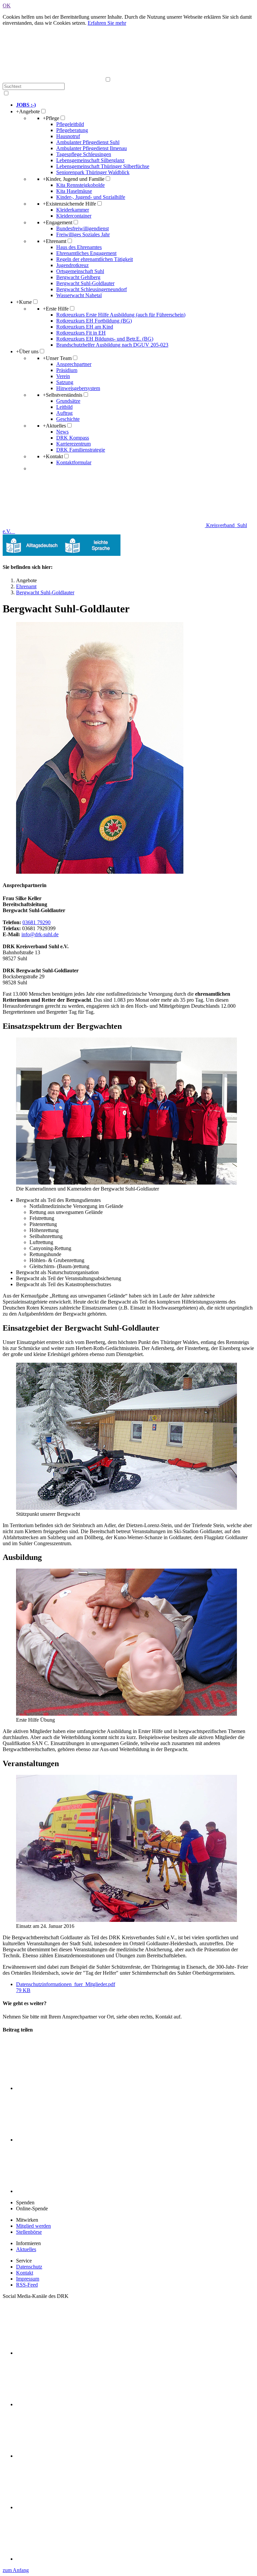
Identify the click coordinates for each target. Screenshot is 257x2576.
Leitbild (64, 407)
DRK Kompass (73, 438)
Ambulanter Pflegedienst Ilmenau (92, 148)
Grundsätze (68, 401)
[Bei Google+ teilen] (66, 2191)
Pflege (51, 118)
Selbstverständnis (63, 395)
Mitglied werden (33, 2226)
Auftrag (64, 413)
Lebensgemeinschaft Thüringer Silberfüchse (103, 166)
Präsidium (67, 370)
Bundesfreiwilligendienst (82, 228)
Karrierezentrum (73, 444)
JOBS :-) (26, 105)
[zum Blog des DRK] (66, 2559)
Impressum (28, 2279)
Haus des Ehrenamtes (79, 247)
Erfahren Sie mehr (107, 23)
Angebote (28, 111)
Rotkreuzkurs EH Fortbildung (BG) (94, 321)
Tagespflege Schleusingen (84, 154)
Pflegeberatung (72, 130)
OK (7, 6)
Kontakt (53, 456)
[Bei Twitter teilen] (66, 2088)
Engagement (58, 222)
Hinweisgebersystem (78, 388)
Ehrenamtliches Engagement (86, 253)
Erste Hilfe (56, 309)
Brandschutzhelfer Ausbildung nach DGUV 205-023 (112, 345)
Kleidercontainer (74, 216)
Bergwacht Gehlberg (78, 277)
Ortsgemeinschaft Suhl (80, 271)
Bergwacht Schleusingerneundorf (92, 289)
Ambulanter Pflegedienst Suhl (88, 142)
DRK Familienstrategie (81, 450)
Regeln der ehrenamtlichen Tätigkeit (95, 259)
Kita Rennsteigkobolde (80, 185)
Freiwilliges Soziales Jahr (83, 234)
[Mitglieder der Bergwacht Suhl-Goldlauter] (128, 1112)
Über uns (27, 351)
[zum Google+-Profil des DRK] (66, 2456)
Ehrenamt (55, 241)
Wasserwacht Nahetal (79, 295)
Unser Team (57, 358)
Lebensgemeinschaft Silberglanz (90, 160)
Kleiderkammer (73, 210)
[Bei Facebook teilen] (66, 2140)
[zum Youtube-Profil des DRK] (66, 2507)
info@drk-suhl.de (40, 934)
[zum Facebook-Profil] (66, 2353)
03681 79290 (36, 922)
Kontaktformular (74, 462)
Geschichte (68, 419)
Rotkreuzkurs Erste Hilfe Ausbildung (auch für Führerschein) (121, 315)
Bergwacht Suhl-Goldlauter (85, 283)
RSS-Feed (27, 2285)
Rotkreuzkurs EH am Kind (85, 327)
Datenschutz (29, 2267)
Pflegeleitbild (70, 124)
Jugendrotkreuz (72, 265)
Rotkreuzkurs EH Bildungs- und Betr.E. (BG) (105, 339)
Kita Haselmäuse (74, 191)
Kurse (24, 302)
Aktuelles (54, 426)
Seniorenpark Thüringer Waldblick (93, 172)
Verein (63, 376)
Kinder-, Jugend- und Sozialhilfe (91, 197)
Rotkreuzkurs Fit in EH (81, 333)
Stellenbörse (29, 2232)
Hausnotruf (68, 136)
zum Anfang (16, 2570)
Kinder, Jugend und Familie (74, 179)
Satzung (65, 382)
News (62, 432)
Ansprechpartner (74, 364)
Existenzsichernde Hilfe (69, 204)
